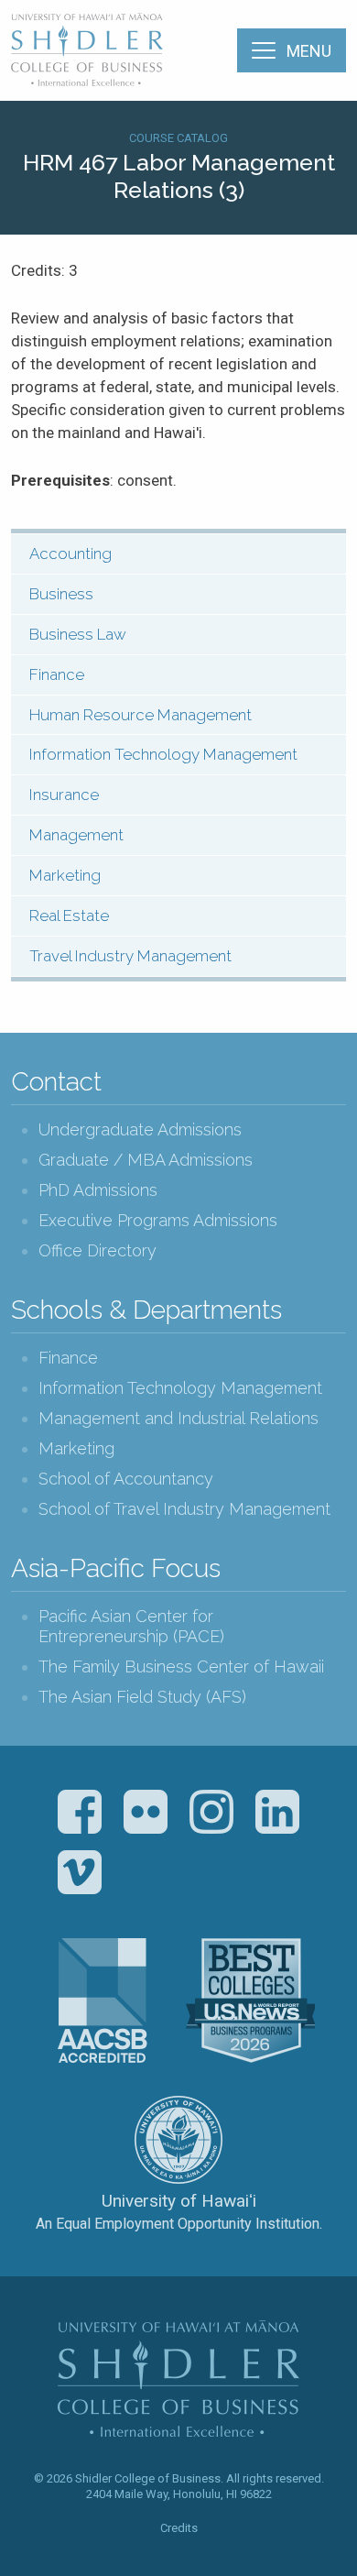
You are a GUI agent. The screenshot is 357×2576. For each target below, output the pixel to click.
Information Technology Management (163, 754)
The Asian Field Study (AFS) (142, 1697)
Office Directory (97, 1250)
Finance (57, 674)
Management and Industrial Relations (178, 1418)
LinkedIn (277, 1812)
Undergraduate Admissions (140, 1129)
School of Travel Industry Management (184, 1509)
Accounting (70, 554)
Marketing (65, 875)
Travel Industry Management (130, 956)
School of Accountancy (126, 1479)
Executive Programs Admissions (158, 1220)
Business (61, 594)
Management (76, 835)
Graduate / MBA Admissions (146, 1160)
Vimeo (80, 1872)
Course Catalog (178, 138)
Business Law (78, 634)
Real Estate (69, 915)
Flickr (146, 1812)
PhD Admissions (98, 1190)
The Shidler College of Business (88, 49)
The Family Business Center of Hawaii (181, 1666)
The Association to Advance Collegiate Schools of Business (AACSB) (103, 2001)
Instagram (211, 1812)
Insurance (64, 795)
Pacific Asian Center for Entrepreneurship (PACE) (131, 1626)
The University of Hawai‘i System (178, 2140)
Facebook (80, 1812)
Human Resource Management (141, 715)
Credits (179, 2528)
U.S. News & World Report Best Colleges (250, 2001)
